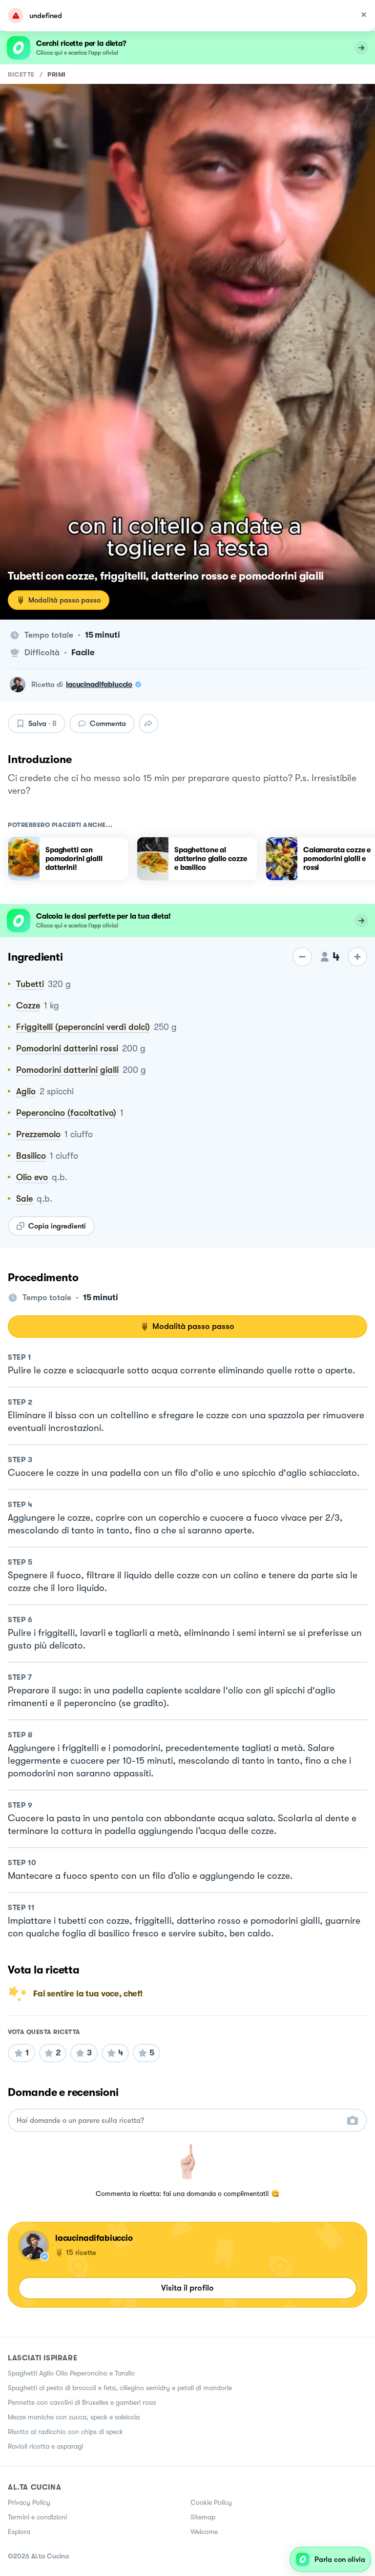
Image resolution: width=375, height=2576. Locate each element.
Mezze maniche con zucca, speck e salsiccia (74, 2417)
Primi (57, 74)
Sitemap (203, 2517)
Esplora (19, 2532)
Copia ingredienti (57, 1226)
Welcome (204, 2532)
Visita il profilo (187, 2288)
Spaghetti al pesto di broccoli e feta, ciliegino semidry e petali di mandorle (120, 2388)
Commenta (108, 724)
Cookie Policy (211, 2502)
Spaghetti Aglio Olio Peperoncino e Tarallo (71, 2373)
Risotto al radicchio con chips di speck (65, 2432)
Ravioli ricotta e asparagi (45, 2446)
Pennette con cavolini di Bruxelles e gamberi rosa (82, 2402)
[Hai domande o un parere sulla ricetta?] (179, 2121)
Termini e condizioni (37, 2517)
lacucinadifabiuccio (99, 684)
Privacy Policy (29, 2502)
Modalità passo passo (64, 600)
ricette (21, 74)
